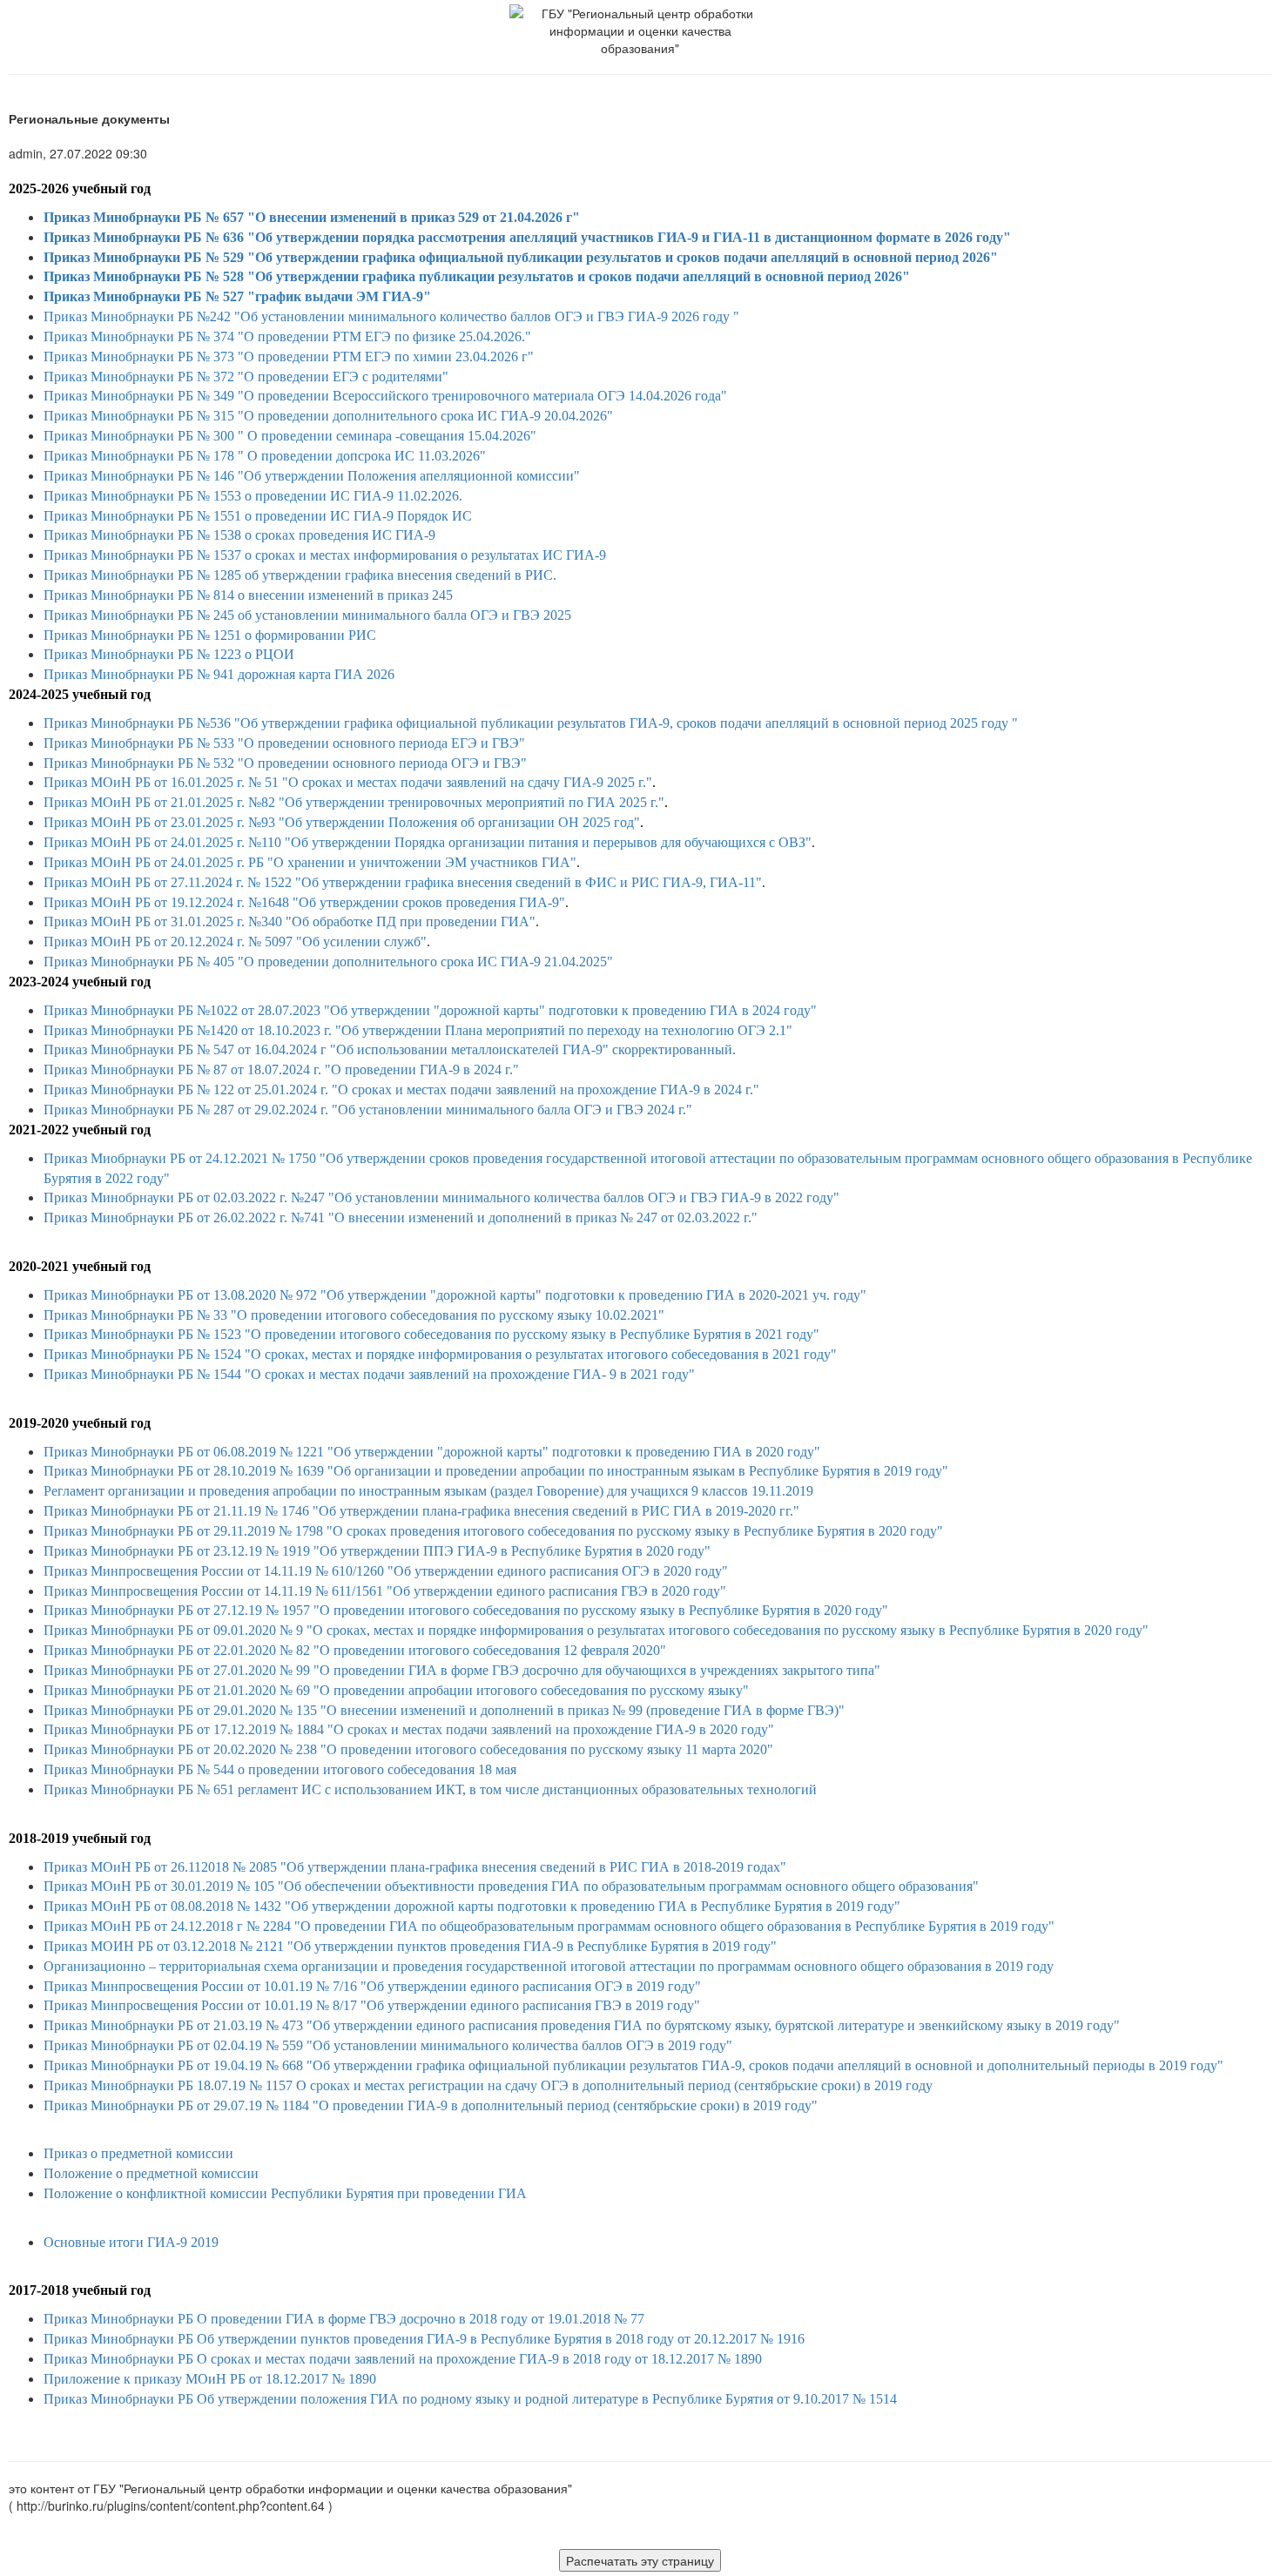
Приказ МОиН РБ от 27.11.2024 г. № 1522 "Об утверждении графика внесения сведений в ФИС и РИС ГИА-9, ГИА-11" (403, 882)
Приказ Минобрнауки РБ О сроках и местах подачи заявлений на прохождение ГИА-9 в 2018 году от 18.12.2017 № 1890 (403, 2359)
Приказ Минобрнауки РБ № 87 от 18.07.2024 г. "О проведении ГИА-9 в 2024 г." (281, 1069)
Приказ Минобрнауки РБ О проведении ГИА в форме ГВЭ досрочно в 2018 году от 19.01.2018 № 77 (344, 2319)
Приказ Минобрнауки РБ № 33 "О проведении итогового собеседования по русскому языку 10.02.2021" (354, 1315)
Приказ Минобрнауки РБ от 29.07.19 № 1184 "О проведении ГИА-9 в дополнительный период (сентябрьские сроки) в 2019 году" (431, 2105)
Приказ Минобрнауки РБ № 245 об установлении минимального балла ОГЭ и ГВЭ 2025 (307, 615)
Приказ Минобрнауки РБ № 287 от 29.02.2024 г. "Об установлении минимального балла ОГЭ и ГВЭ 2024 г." (368, 1110)
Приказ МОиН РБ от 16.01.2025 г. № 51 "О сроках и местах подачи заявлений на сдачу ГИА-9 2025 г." (348, 782)
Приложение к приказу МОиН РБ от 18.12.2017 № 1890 (210, 2379)
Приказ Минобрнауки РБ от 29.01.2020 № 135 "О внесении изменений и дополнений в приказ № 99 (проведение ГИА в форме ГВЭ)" (444, 1710)
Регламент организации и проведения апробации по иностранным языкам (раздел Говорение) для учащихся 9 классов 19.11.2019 (428, 1491)
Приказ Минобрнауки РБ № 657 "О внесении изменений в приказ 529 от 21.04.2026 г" (312, 217)
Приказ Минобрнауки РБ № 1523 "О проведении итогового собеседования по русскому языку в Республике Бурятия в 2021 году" (431, 1334)
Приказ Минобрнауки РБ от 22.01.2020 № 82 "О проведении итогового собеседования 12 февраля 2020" (355, 1650)
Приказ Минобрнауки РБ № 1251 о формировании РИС (210, 635)
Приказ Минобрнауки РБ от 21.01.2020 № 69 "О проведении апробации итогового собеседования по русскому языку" (396, 1690)
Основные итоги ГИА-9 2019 (131, 2242)
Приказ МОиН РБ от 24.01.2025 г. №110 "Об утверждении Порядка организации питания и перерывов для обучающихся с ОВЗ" (428, 842)
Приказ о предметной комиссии (138, 2153)
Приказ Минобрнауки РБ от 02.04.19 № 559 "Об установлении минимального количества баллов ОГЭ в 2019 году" (388, 2045)
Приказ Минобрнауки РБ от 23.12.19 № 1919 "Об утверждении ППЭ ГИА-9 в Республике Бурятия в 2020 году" (377, 1551)
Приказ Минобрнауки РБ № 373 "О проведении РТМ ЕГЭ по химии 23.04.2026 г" (289, 356)
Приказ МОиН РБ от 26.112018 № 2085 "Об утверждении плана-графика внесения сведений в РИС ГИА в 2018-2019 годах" (415, 1867)
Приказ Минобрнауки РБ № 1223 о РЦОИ (169, 654)
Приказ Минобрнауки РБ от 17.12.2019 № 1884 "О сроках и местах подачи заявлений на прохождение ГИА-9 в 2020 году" (409, 1729)
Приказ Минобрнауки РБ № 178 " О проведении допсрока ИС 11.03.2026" (265, 456)
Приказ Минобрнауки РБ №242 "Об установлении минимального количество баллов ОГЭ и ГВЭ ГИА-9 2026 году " (391, 316)
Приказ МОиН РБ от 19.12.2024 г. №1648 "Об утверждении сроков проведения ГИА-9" (304, 902)
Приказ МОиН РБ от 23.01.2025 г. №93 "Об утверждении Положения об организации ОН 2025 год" (342, 822)
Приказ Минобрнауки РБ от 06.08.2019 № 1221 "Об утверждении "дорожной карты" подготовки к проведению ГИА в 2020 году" (432, 1452)
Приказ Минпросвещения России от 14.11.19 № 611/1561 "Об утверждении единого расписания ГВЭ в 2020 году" (385, 1591)
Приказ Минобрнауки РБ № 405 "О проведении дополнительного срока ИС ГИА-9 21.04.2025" (328, 962)
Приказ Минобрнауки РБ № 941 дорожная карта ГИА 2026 (219, 674)
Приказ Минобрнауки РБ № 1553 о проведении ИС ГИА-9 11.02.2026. (253, 496)
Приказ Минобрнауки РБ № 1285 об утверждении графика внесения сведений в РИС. (300, 575)
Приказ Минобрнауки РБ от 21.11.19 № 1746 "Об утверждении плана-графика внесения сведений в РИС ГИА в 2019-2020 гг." (421, 1511)
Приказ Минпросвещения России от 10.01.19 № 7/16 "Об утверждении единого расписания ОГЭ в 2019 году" (372, 1986)
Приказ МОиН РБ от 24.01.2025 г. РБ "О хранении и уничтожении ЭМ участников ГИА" (310, 862)
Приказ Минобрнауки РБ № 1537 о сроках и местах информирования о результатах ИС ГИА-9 (325, 555)
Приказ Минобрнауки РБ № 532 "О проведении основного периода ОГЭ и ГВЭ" (285, 763)
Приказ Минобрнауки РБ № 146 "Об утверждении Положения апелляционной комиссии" (312, 476)
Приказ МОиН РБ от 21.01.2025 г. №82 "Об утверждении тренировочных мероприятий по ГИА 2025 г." (354, 802)
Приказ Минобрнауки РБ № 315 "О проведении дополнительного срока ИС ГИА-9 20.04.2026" (328, 416)
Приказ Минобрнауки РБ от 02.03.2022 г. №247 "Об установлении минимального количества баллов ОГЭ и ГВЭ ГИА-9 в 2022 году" (441, 1197)
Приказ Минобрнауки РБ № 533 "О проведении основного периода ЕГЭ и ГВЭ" (284, 743)
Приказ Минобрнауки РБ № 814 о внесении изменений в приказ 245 (248, 595)
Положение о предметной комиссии (151, 2173)
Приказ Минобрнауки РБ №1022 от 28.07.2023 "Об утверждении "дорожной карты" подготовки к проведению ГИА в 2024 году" (430, 1010)
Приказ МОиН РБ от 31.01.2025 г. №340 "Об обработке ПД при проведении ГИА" (290, 921)
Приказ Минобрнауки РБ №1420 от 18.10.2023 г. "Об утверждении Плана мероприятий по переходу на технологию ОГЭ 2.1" (418, 1030)
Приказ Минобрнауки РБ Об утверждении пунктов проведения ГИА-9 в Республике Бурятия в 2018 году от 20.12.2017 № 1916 (424, 2339)
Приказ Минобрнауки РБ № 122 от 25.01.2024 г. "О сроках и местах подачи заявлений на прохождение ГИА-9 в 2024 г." (401, 1090)
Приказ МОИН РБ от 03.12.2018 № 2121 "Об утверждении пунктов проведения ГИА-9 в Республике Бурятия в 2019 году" (410, 1946)
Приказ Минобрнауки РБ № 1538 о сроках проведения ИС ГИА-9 (239, 535)
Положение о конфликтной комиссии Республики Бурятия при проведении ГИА (285, 2193)
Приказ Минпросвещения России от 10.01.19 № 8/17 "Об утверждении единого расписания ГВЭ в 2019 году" (372, 2005)
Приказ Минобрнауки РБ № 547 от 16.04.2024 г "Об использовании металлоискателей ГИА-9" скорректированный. (390, 1049)
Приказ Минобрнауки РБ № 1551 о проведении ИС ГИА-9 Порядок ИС (258, 516)
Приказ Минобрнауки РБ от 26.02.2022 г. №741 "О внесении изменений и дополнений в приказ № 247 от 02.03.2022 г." (401, 1217)
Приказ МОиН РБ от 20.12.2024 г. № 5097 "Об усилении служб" (235, 942)
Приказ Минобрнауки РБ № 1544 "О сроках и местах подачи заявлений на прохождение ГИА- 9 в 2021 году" (369, 1374)
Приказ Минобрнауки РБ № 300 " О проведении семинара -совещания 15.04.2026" (290, 436)
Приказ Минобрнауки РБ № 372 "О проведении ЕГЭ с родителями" (246, 377)
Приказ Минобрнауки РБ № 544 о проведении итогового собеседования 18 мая (280, 1769)
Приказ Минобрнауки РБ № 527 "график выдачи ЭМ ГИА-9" (237, 296)
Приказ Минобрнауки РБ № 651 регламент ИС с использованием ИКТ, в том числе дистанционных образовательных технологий (430, 1789)
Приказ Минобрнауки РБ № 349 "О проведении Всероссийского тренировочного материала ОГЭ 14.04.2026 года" (385, 396)
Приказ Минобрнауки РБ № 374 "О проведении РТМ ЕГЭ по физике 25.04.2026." (287, 336)
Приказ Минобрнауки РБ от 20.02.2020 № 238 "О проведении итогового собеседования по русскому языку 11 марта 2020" (408, 1749)
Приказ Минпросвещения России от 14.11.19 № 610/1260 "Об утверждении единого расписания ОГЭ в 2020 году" (386, 1571)
